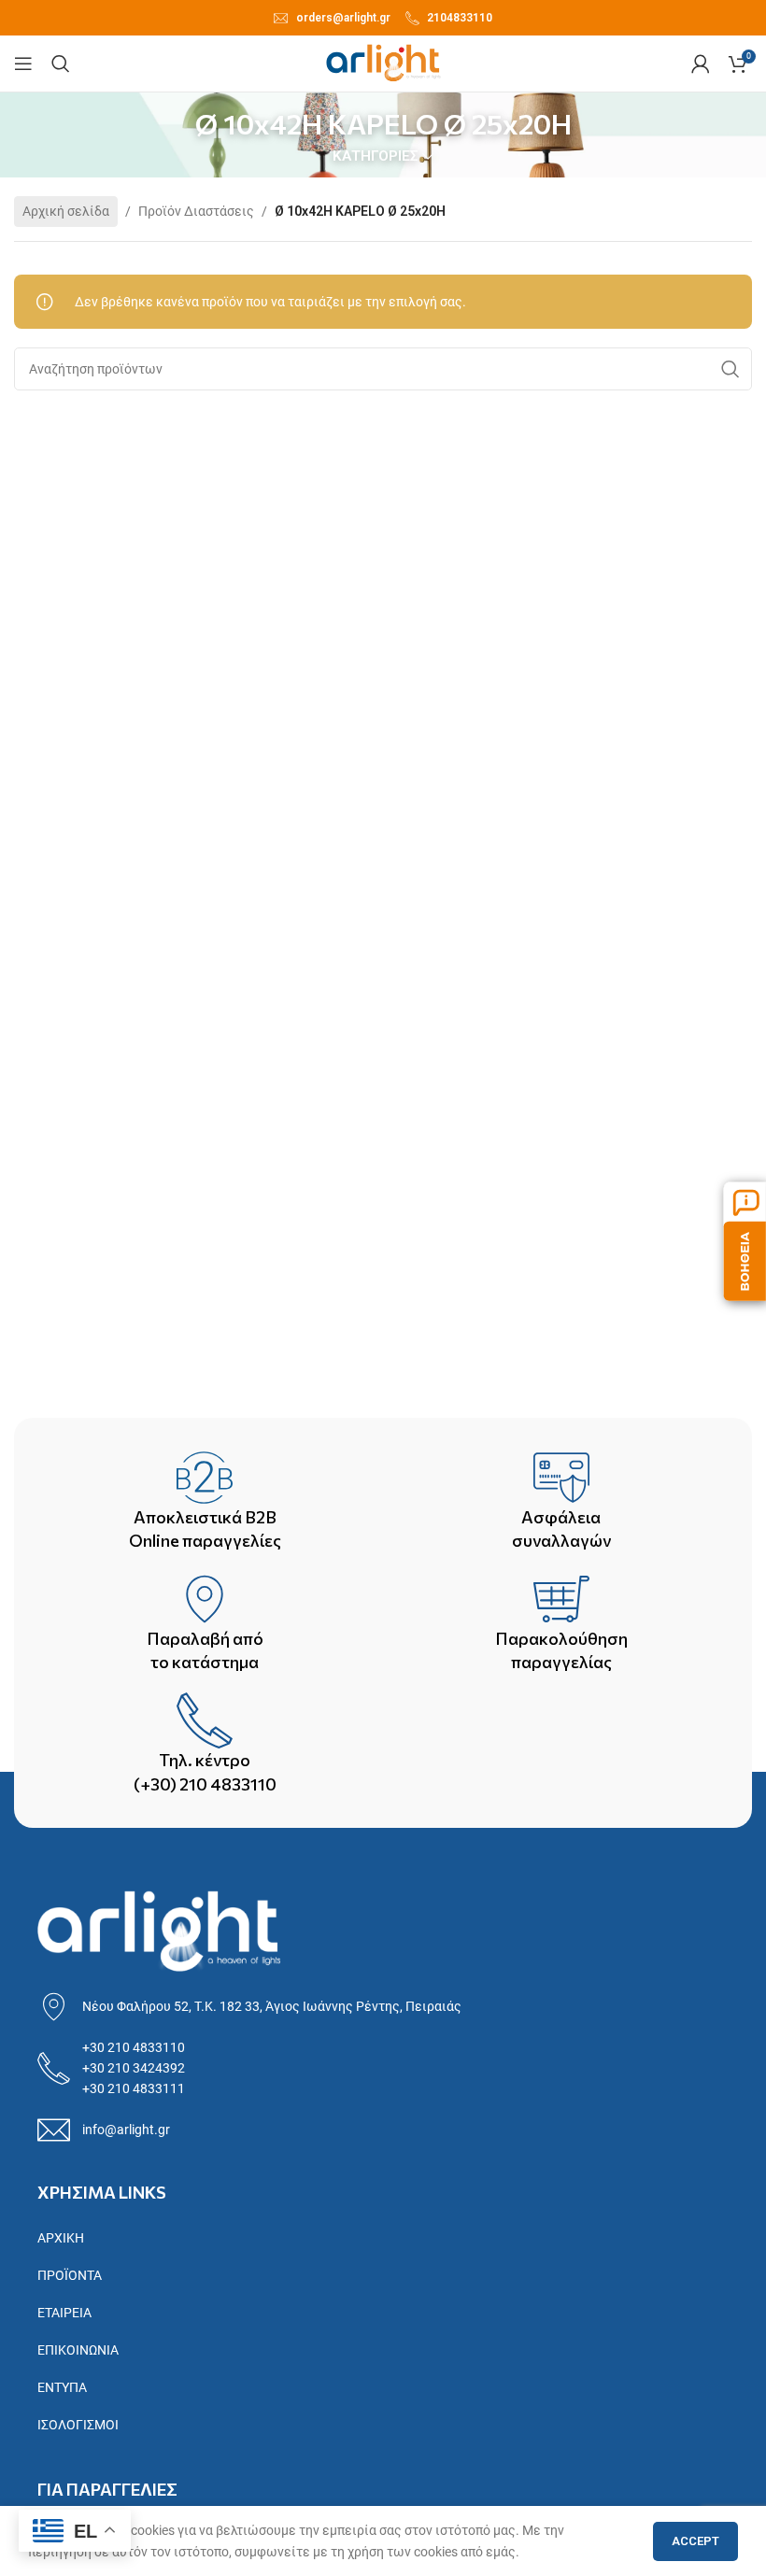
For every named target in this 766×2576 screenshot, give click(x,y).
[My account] (701, 64)
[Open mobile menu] (23, 64)
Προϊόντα (70, 2275)
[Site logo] (383, 63)
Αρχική (61, 2238)
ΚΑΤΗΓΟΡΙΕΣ (376, 156)
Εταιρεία (64, 2313)
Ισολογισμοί (78, 2425)
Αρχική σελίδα (66, 211)
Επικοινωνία (78, 2350)
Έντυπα (62, 2387)
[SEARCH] (731, 369)
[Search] (61, 64)
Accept (695, 2541)
